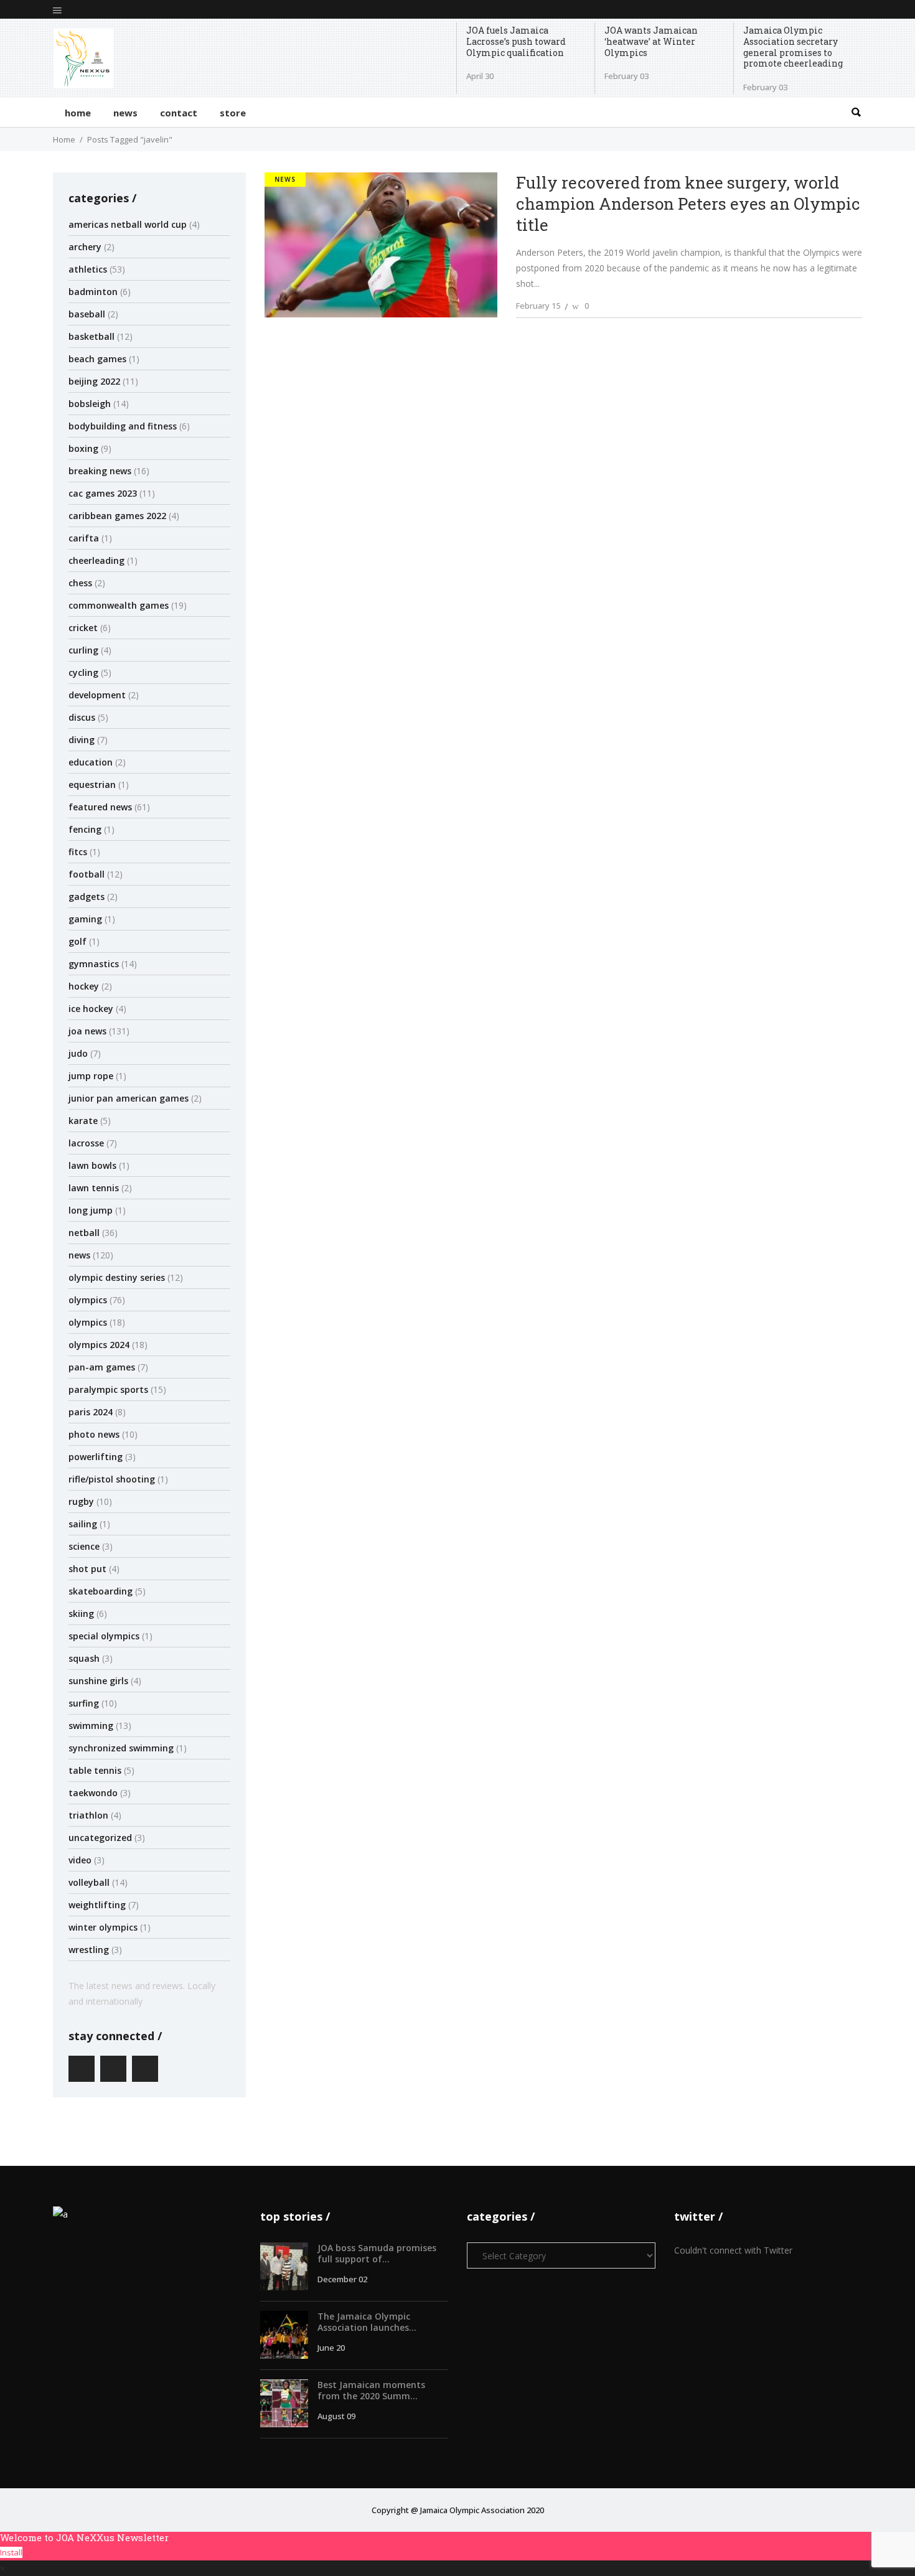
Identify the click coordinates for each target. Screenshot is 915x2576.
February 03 (626, 76)
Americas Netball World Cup (128, 224)
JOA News (87, 1031)
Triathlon (88, 1815)
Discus (82, 717)
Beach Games (97, 359)
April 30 (480, 76)
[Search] (856, 112)
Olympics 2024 (99, 1345)
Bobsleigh (90, 404)
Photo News (94, 1434)
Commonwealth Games (119, 605)
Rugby (81, 1501)
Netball (84, 1233)
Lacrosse (86, 1143)
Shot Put (87, 1569)
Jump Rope (91, 1076)
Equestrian (92, 785)
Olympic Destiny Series (117, 1277)
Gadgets (87, 897)
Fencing (85, 829)
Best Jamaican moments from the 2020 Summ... (371, 2390)
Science (84, 1546)
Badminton (93, 292)
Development (97, 695)
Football (87, 874)
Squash (84, 1658)
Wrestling (89, 1950)
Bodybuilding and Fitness (123, 426)
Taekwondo (93, 1793)
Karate (83, 1121)
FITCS (78, 852)
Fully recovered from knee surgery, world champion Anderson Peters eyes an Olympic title (688, 204)
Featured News (100, 807)
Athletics (88, 269)
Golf (77, 941)
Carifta (84, 538)
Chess (80, 583)
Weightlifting (97, 1905)
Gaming (85, 919)
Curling (83, 650)
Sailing (83, 1524)
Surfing (84, 1703)
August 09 (336, 2416)
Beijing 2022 (94, 381)
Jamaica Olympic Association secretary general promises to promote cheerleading (793, 47)
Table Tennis (95, 1770)
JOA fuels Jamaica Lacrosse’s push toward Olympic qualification (516, 41)
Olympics (88, 1300)
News (79, 1255)
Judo (78, 1053)
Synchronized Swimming (121, 1748)
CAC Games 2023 (103, 493)
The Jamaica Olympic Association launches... (367, 2322)
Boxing (83, 448)
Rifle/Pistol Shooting (112, 1479)
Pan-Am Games (102, 1367)
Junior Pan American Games (129, 1098)
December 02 (342, 2279)
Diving (82, 740)
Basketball (91, 336)
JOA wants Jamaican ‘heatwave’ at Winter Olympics (651, 41)
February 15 (538, 306)
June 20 (331, 2348)
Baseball (87, 314)
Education (91, 762)
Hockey (84, 986)
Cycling (83, 672)
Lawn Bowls (92, 1165)
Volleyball (89, 1882)
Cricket (83, 628)
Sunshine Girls (98, 1681)
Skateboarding (101, 1591)
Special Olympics (104, 1636)
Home (64, 139)
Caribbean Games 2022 (117, 516)
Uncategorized (100, 1838)
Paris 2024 (91, 1412)
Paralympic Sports (108, 1389)
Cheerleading (96, 560)
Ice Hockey (91, 1009)
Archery (85, 247)
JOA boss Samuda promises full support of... (377, 2253)
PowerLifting (96, 1457)
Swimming (91, 1726)
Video (80, 1860)
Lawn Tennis (94, 1188)
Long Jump (91, 1210)
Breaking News (100, 471)
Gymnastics (94, 964)
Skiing (81, 1614)
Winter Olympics (103, 1927)
